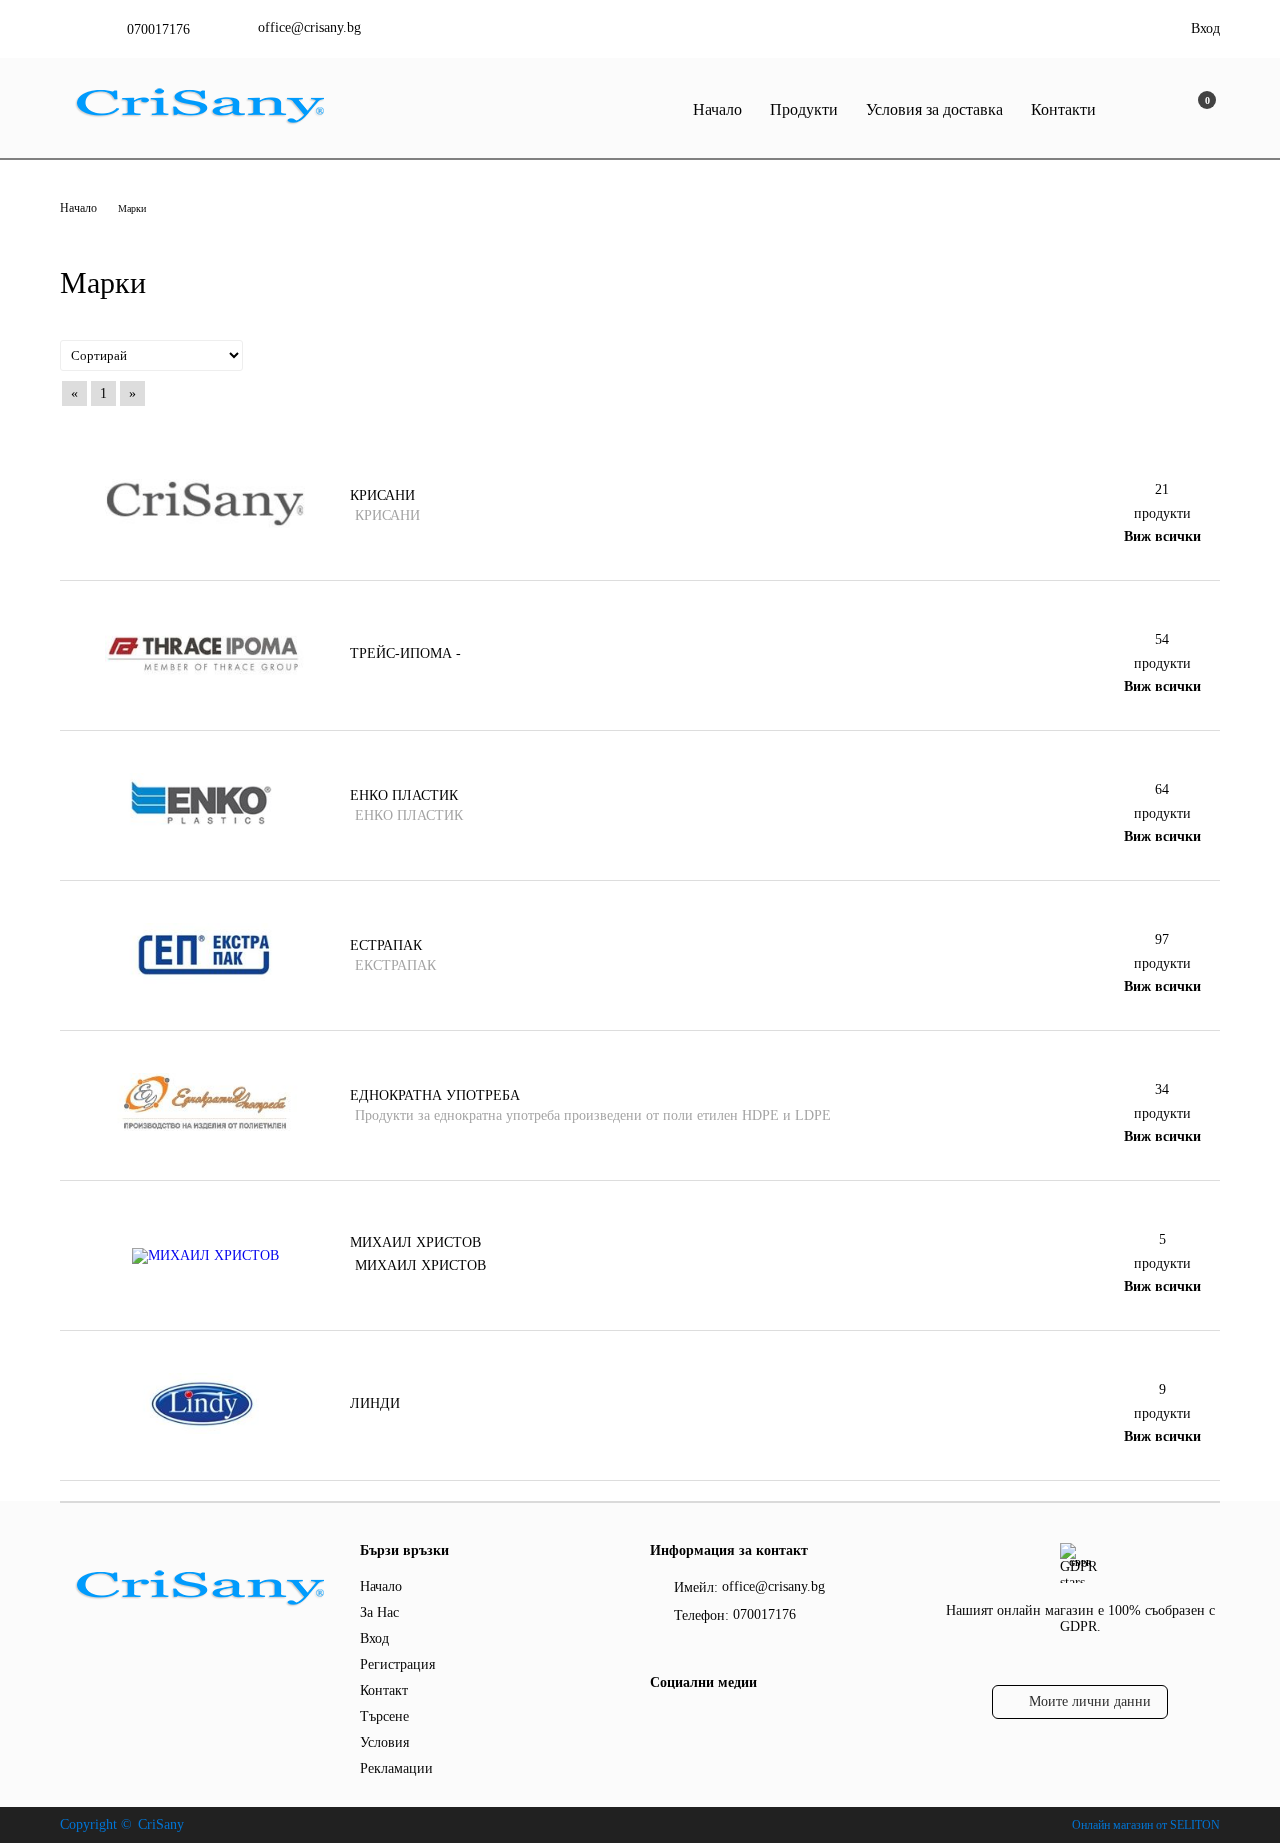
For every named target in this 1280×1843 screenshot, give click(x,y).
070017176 (158, 29)
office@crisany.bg (309, 27)
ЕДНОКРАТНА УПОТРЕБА (435, 1095)
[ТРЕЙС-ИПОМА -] (205, 679)
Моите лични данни (1090, 1701)
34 (1162, 1089)
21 (1162, 489)
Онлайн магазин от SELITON (1146, 1825)
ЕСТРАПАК (386, 945)
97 (1162, 939)
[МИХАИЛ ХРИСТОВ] (205, 1255)
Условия (384, 1742)
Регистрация (397, 1664)
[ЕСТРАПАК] (205, 979)
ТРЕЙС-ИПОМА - (405, 653)
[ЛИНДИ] (205, 1429)
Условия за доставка (934, 109)
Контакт (384, 1690)
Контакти (1063, 109)
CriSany (161, 1824)
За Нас (379, 1612)
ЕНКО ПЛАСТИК (404, 795)
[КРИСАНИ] (205, 523)
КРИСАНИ (382, 495)
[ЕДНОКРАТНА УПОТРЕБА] (205, 1129)
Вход (1205, 28)
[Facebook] (661, 1723)
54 (1162, 639)
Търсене (384, 1716)
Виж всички (1162, 536)
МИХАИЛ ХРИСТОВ (415, 1242)
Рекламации (396, 1768)
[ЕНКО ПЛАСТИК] (205, 829)
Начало (717, 109)
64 (1162, 789)
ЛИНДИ (375, 1403)
